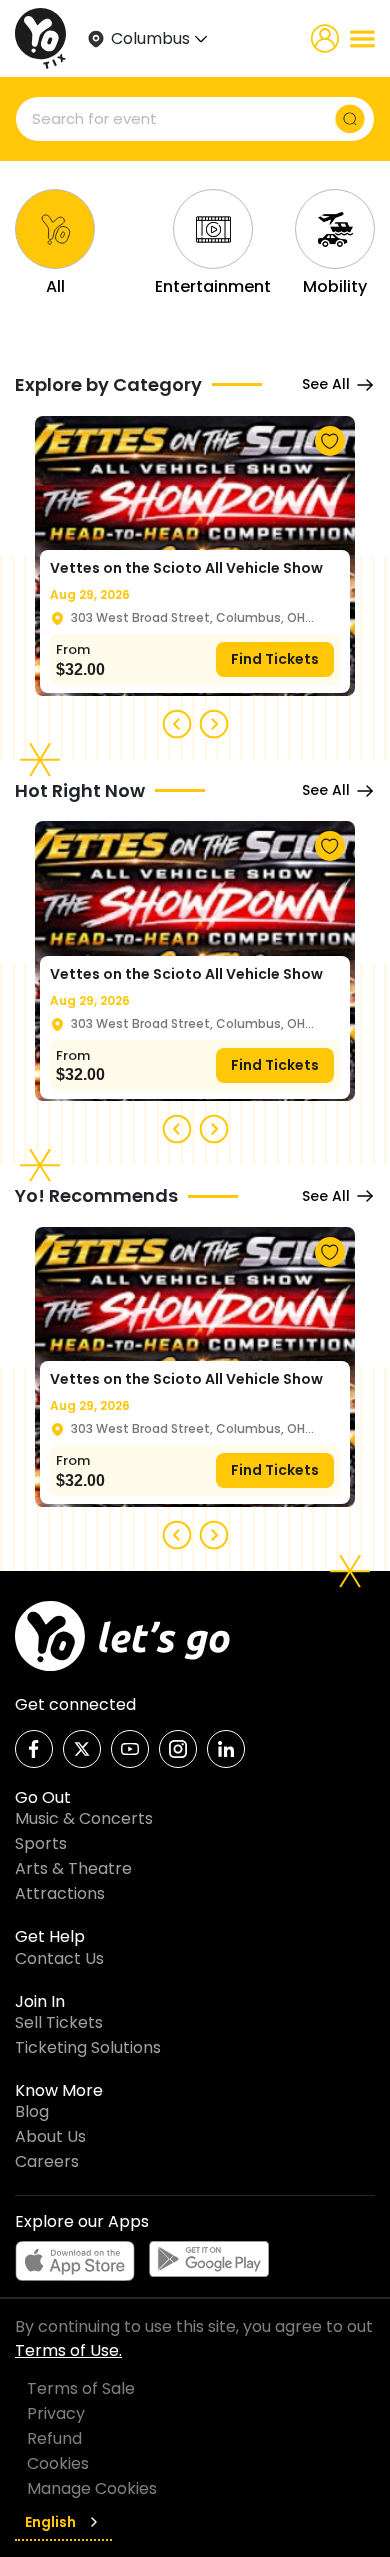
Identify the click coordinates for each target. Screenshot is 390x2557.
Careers (47, 2161)
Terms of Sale (81, 2388)
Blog (32, 2111)
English (50, 2522)
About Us (50, 2136)
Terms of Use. (68, 2350)
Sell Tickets (59, 2022)
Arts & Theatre (73, 1868)
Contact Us (59, 1958)
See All (326, 384)
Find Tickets (275, 659)
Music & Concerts (84, 1818)
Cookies (58, 2463)
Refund (54, 2438)
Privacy (56, 2413)
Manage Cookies (92, 2488)
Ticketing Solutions (88, 2047)
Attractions (60, 1893)
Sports (41, 1843)
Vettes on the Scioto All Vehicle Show (186, 568)
